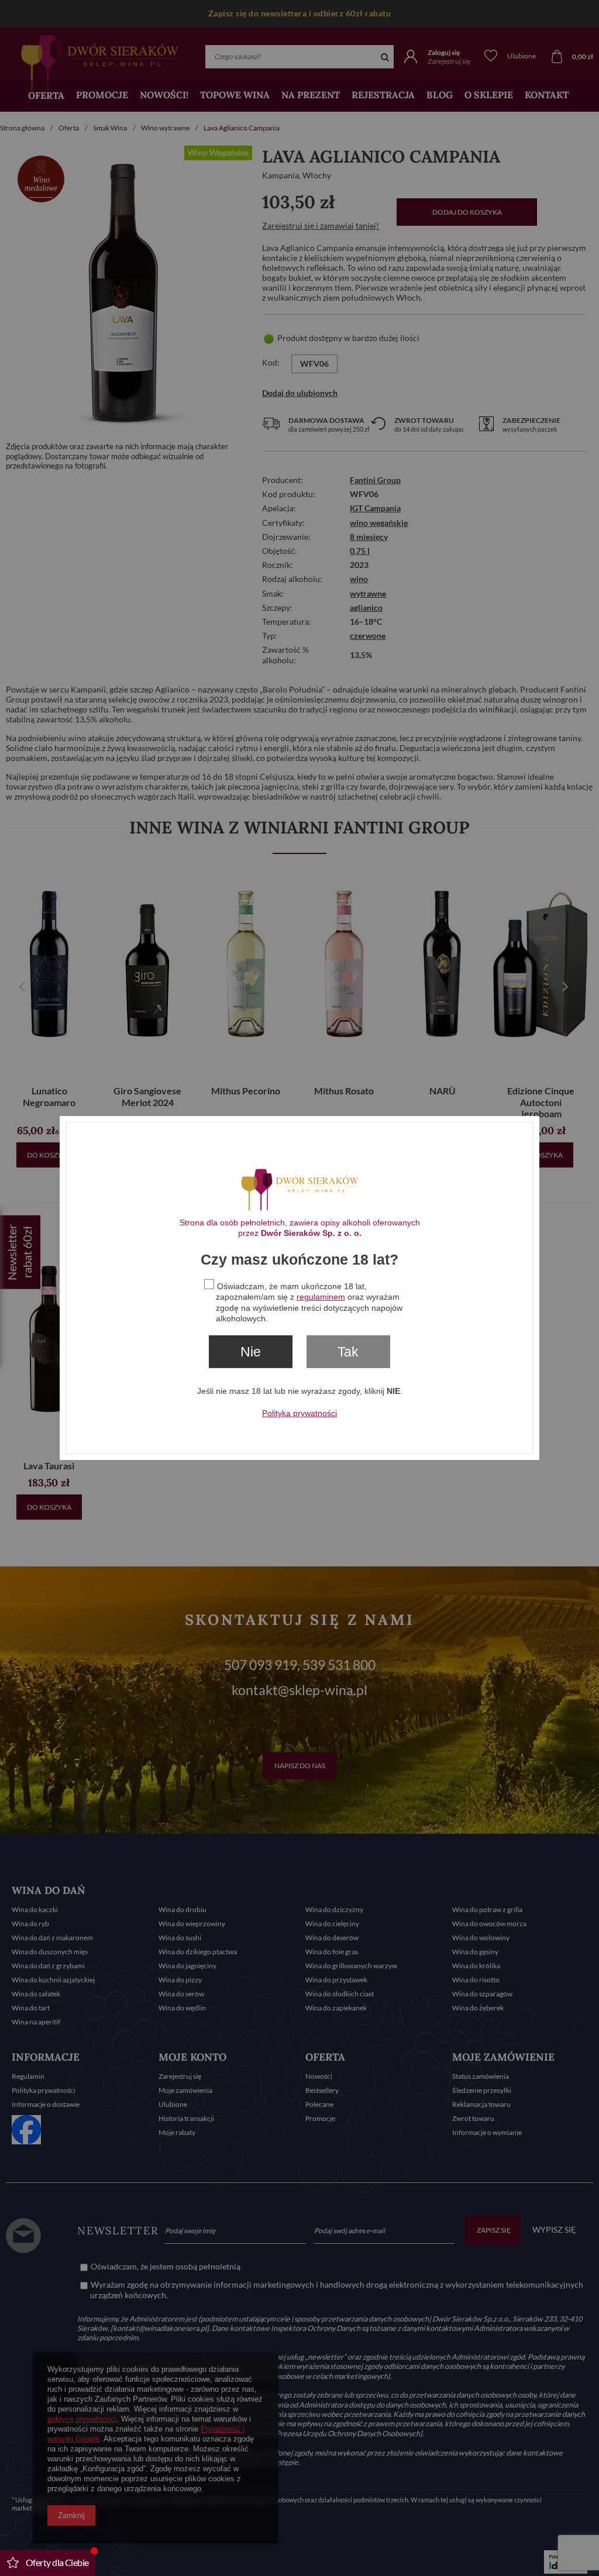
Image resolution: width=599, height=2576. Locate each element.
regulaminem (321, 1297)
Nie (251, 1352)
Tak (348, 1352)
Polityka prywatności (299, 1413)
